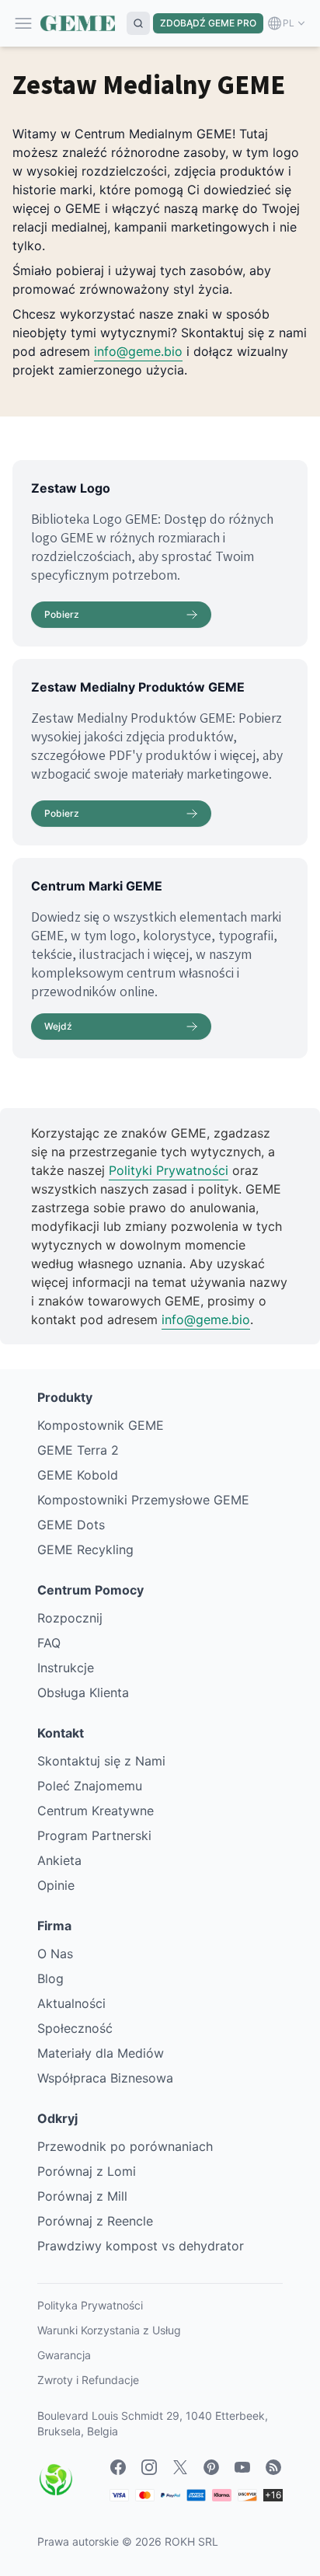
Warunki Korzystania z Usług (109, 2330)
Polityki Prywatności (169, 1170)
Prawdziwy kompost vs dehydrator (141, 2246)
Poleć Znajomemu (90, 1786)
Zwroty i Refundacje (88, 2380)
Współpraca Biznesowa (105, 2078)
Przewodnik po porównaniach (125, 2146)
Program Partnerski (94, 1835)
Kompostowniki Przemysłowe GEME (143, 1500)
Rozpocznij (70, 1618)
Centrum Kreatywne (96, 1811)
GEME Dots (71, 1525)
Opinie (56, 1885)
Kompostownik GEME (101, 1425)
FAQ (49, 1643)
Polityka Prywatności (90, 2305)
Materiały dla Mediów (101, 2053)
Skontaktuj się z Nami (101, 1761)
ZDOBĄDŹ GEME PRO (208, 23)
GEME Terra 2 (78, 1450)
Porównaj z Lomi (87, 2171)
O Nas (55, 1954)
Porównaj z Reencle (95, 2221)
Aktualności (71, 2003)
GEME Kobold (78, 1475)
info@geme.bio (138, 351)
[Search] (138, 23)
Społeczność (75, 2028)
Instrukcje (66, 1668)
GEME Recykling (85, 1549)
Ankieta (59, 1860)
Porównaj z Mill (82, 2196)
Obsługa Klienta (83, 1692)
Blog (50, 1978)
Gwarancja (64, 2355)
